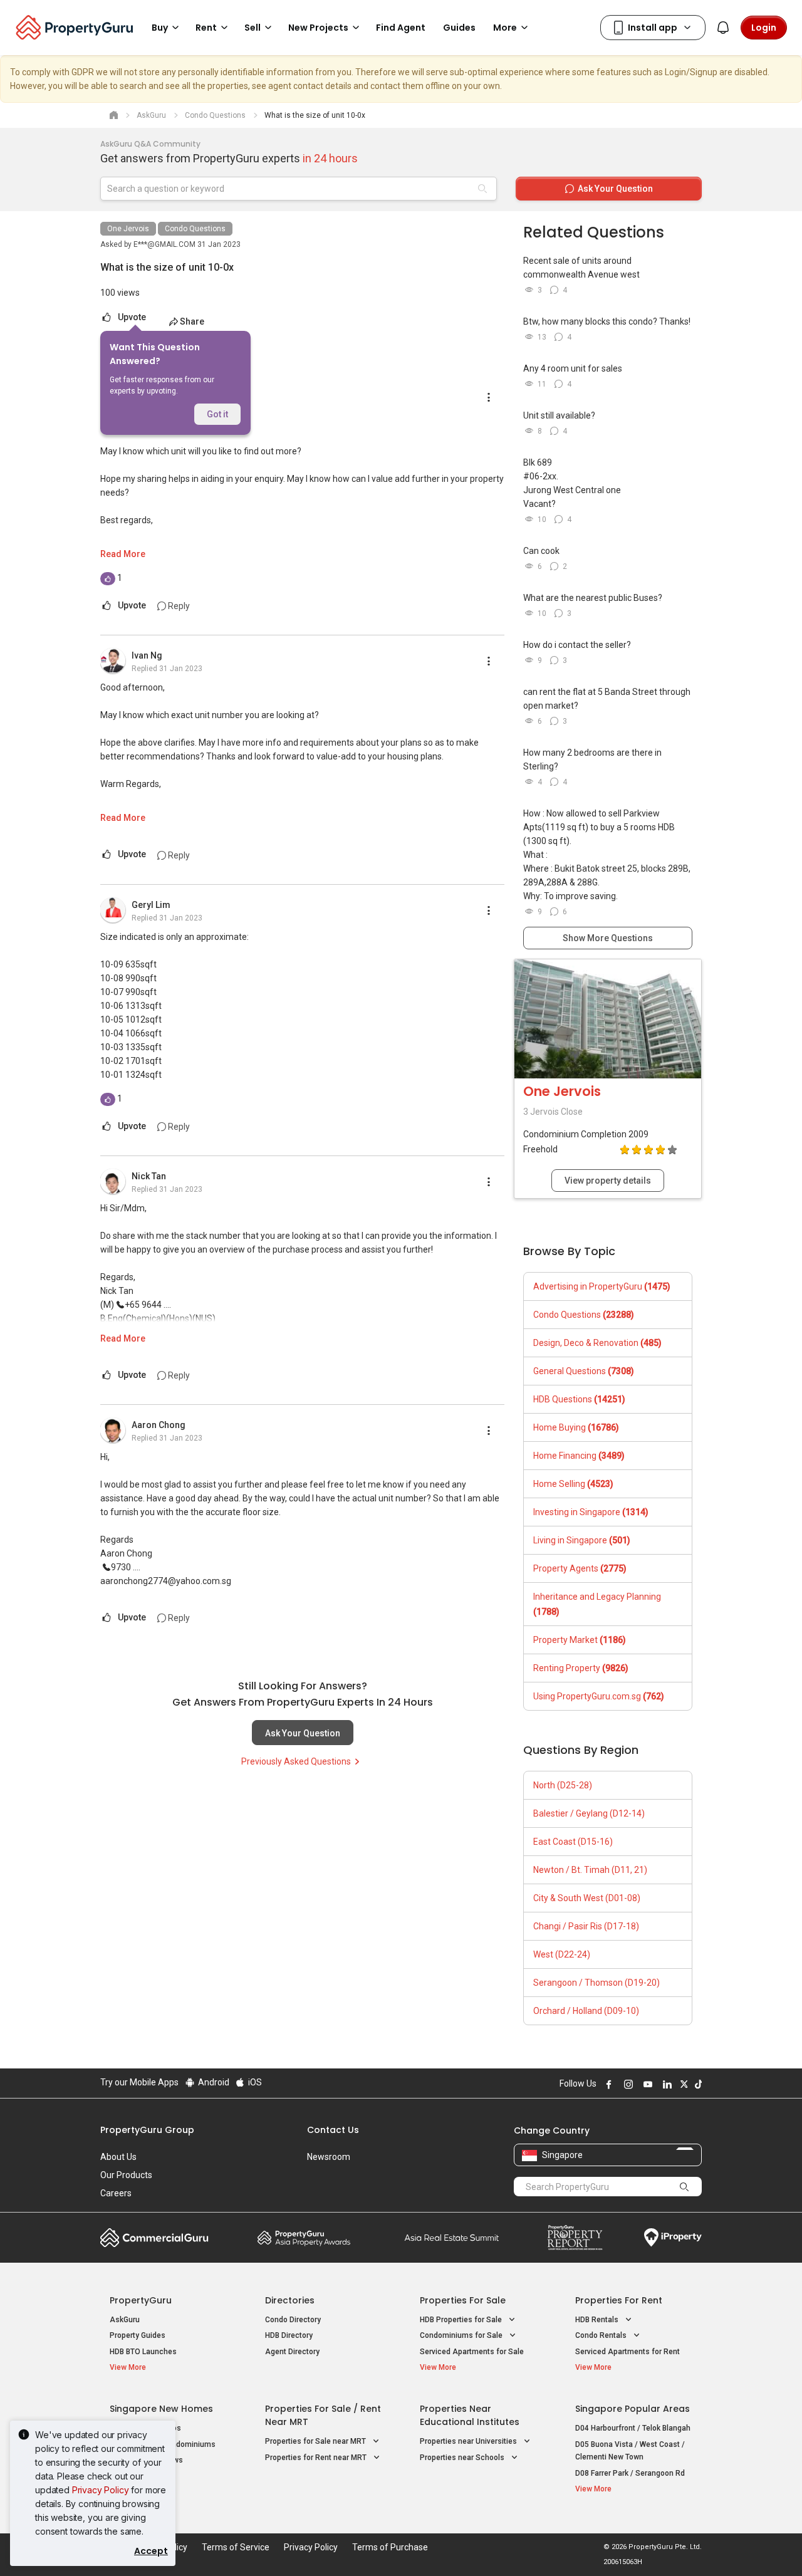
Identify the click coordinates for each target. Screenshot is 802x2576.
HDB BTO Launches (143, 2352)
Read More (123, 554)
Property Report (575, 2238)
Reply (178, 606)
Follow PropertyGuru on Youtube (646, 2084)
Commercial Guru (154, 2238)
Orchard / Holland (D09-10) (586, 2011)
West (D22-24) (562, 1954)
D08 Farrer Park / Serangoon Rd (630, 2473)
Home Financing (579, 1456)
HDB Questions (579, 1399)
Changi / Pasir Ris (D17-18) (586, 1926)
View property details (608, 1181)
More (505, 28)
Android (213, 2082)
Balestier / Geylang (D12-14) (589, 1813)
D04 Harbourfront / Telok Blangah (633, 2428)
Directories (290, 2300)
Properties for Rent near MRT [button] (317, 2458)
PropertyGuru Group (147, 2130)
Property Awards (304, 2238)
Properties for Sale (463, 2300)
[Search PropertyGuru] (684, 2186)
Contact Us (333, 2130)
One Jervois (128, 229)
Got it (217, 414)
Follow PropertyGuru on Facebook (607, 2084)
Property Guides (138, 2335)
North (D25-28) (563, 1785)
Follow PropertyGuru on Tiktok (697, 2084)
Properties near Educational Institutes (470, 2415)
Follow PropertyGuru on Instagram (627, 2084)
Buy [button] (160, 28)
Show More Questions (608, 938)
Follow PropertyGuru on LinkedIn (665, 2084)
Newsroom (329, 2157)
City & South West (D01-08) (587, 1898)
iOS (254, 2082)
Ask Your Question (303, 1733)
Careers (116, 2193)
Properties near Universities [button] (469, 2441)
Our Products (126, 2175)
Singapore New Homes (161, 2409)
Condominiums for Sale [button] (462, 2335)
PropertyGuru (141, 2300)
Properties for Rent (619, 2300)
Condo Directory (293, 2320)
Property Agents (580, 1568)
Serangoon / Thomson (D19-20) (596, 1983)
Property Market (580, 1640)
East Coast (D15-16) (573, 1842)
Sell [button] (253, 28)
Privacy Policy (101, 2490)
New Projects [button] (318, 28)
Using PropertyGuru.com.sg (599, 1696)
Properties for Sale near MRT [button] (316, 2441)
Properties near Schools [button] (463, 2458)
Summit (452, 2238)
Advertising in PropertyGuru (602, 1286)
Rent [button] (206, 28)
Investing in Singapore (591, 1512)
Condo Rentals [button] (602, 2335)
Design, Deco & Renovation (597, 1343)
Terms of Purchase (390, 2547)
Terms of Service (236, 2547)
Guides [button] (459, 28)
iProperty (673, 2238)
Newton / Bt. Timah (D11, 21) (590, 1870)
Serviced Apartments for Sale (472, 2352)
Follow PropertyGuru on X (682, 2084)
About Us (118, 2157)
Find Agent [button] (401, 28)
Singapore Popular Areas (633, 2409)
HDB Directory (289, 2335)
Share (192, 321)
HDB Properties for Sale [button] (462, 2320)
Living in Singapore (582, 1540)
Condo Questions (195, 229)
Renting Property (581, 1668)
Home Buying (576, 1427)
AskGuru (125, 2320)
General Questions (584, 1371)
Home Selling (573, 1484)
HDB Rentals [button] (598, 2320)
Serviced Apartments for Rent (628, 2352)
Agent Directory (292, 2352)
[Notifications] (723, 28)
